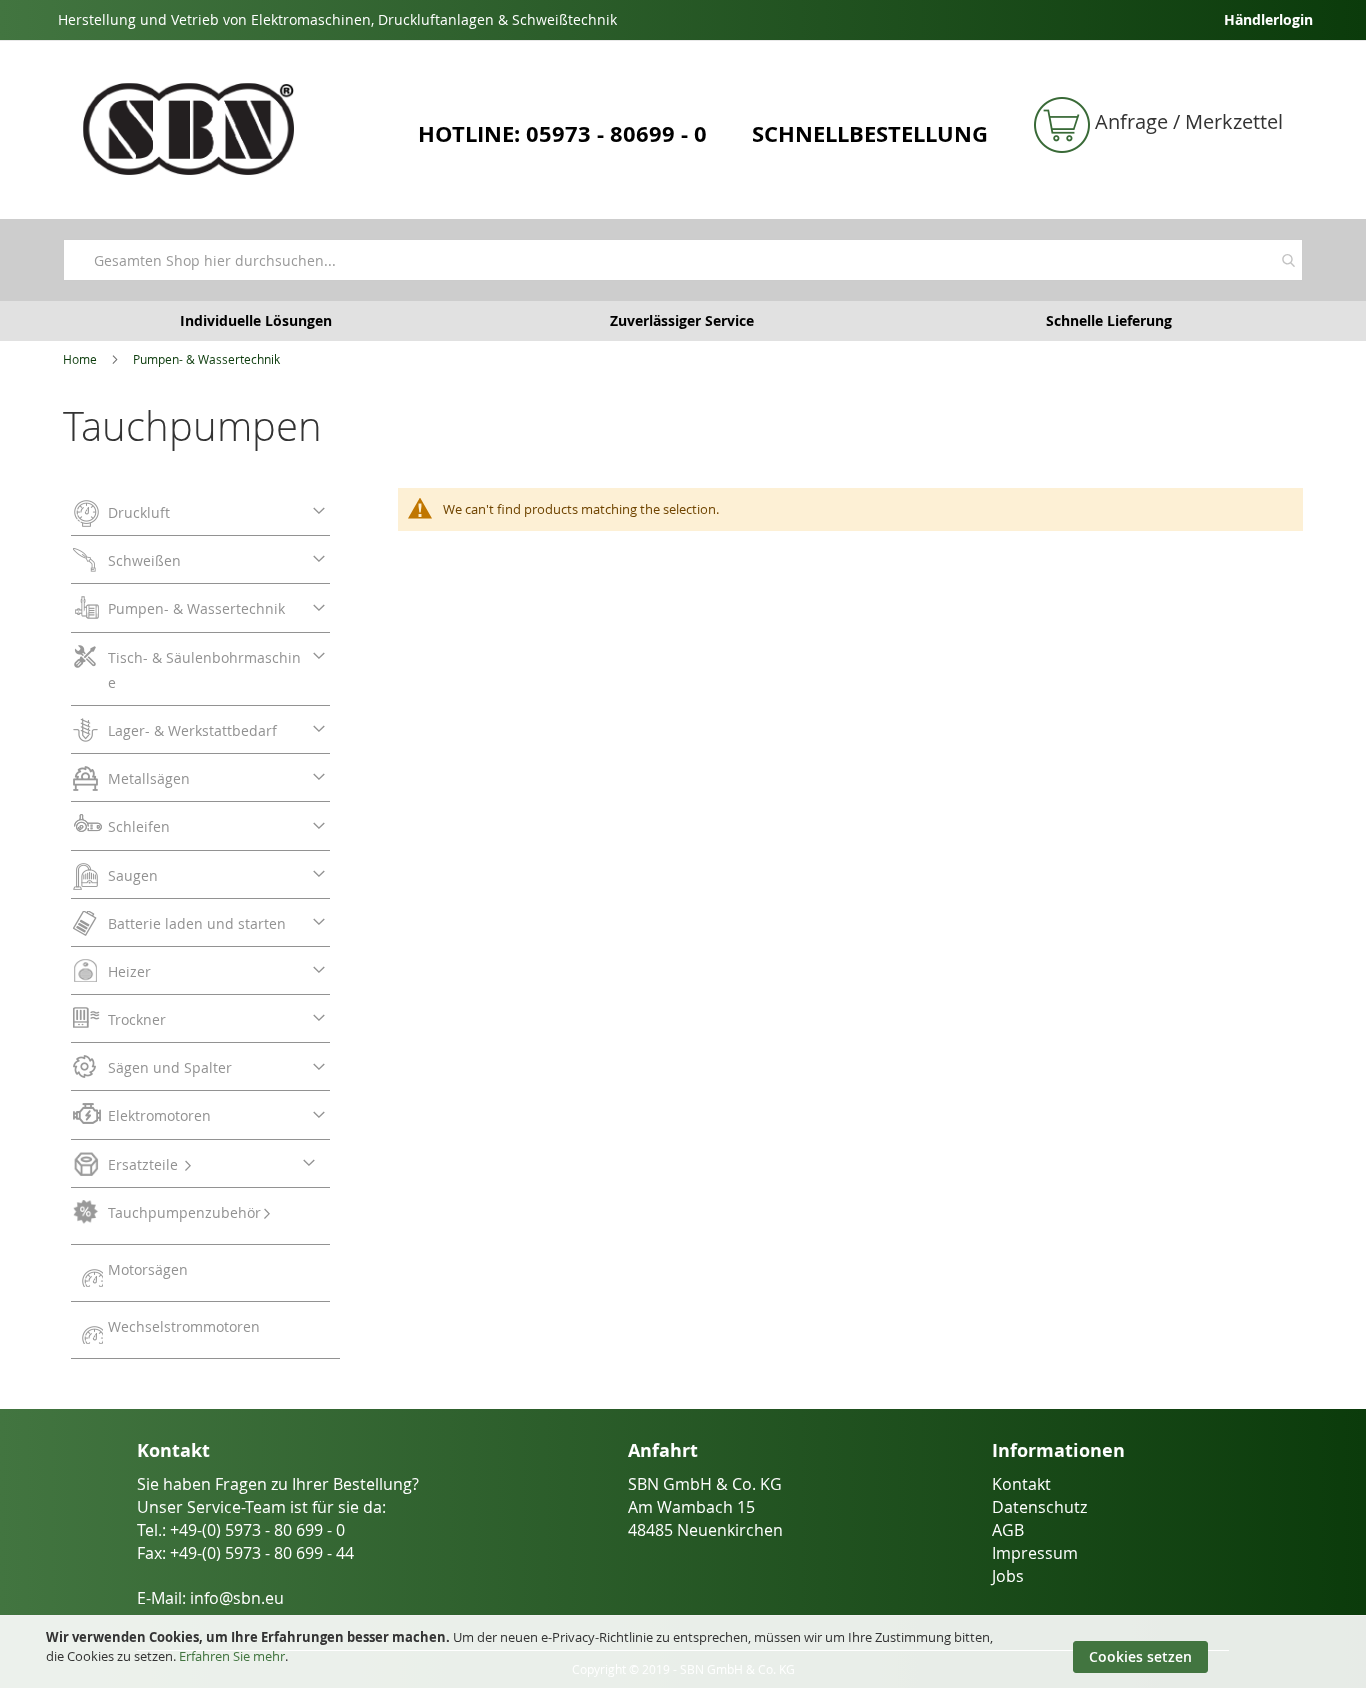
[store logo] (233, 129)
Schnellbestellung (870, 133)
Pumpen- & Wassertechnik (206, 359)
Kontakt (1021, 1484)
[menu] (205, 923)
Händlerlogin (1268, 19)
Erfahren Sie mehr (232, 1656)
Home (80, 359)
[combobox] (683, 260)
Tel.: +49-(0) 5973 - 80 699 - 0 (241, 1530)
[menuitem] (200, 516)
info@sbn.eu (237, 1598)
